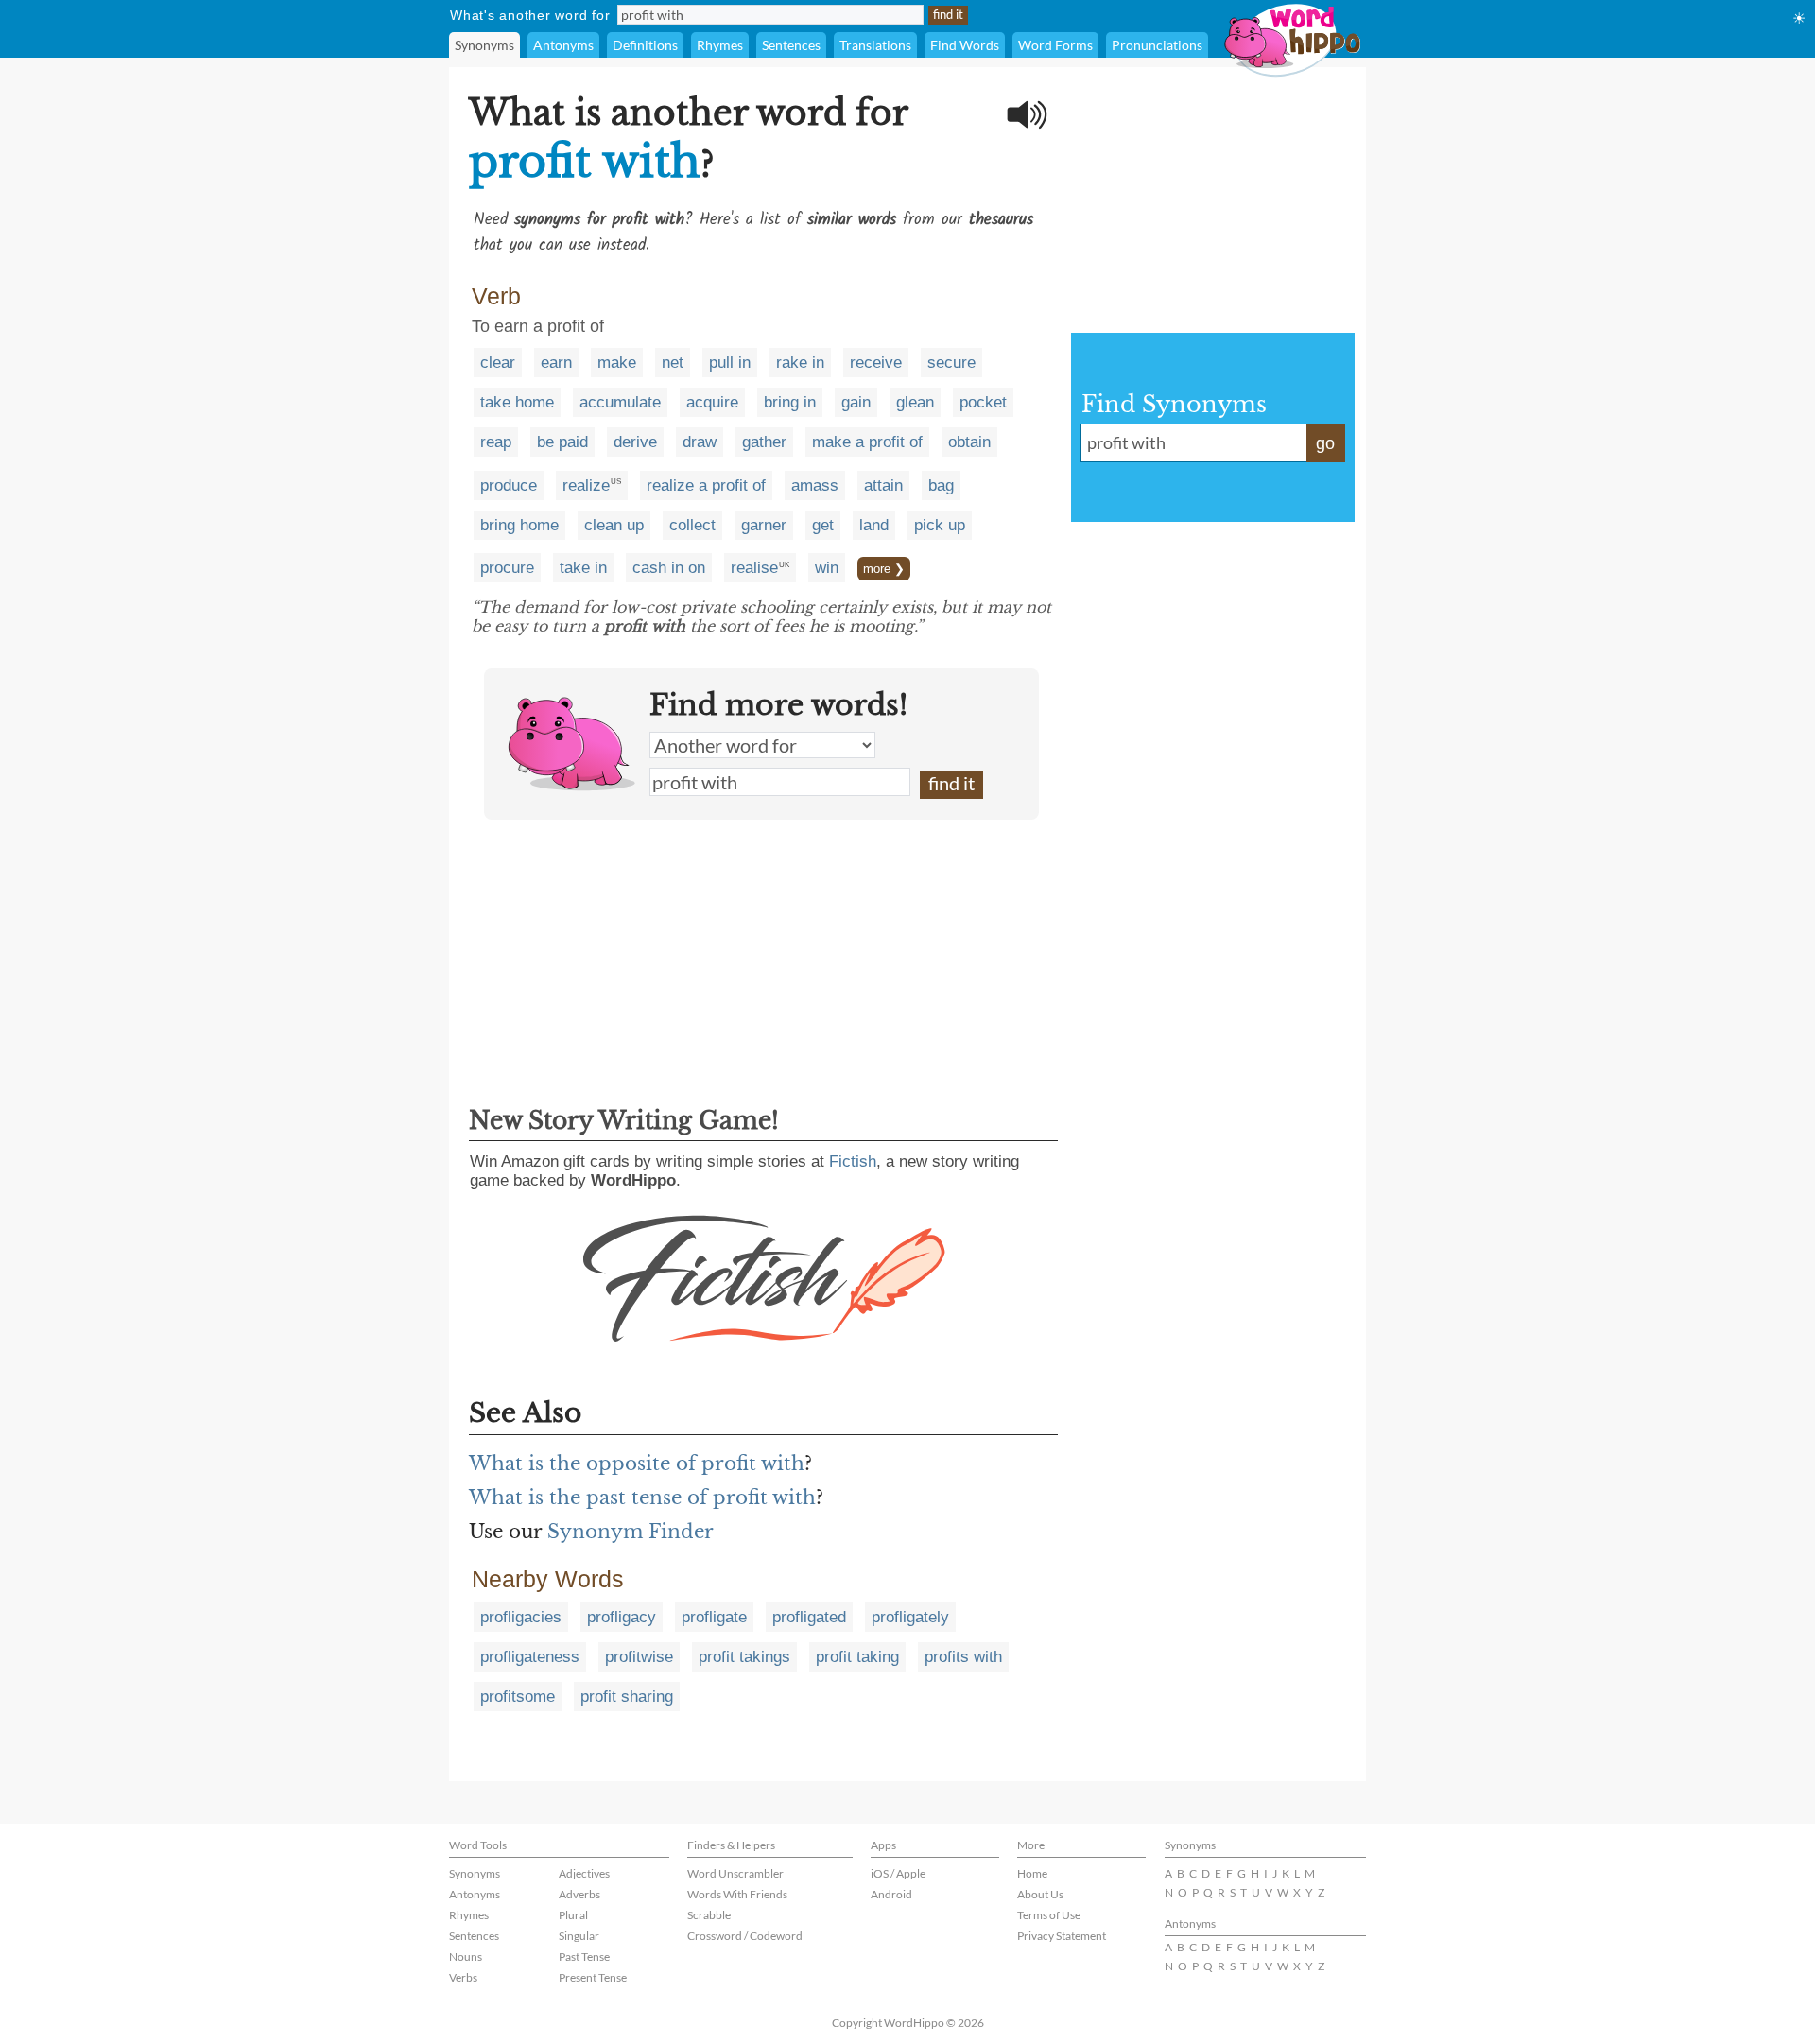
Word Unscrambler (735, 1873)
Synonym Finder (631, 1532)
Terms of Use (1049, 1915)
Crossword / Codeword (745, 1936)
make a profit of (867, 442)
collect (692, 525)
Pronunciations (1157, 45)
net (673, 363)
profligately (910, 1617)
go (1325, 443)
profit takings (744, 1657)
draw (700, 442)
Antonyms (563, 45)
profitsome (518, 1697)
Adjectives (584, 1873)
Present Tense (593, 1977)
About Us (1040, 1894)
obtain (969, 442)
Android (891, 1894)
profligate (714, 1617)
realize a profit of (706, 485)
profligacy (622, 1617)
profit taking (857, 1657)
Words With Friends (737, 1894)
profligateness (530, 1657)
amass (815, 485)
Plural (573, 1915)
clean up (614, 525)
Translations (875, 45)
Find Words (965, 45)
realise (754, 568)
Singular (579, 1936)
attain (883, 485)
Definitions (645, 45)
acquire (712, 402)
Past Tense (584, 1957)
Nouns (466, 1957)
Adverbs (579, 1894)
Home (1032, 1873)
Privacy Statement (1062, 1936)
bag (941, 485)
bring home (519, 525)
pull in (730, 363)
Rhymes (720, 45)
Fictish (853, 1161)
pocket (983, 402)
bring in (790, 402)
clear (498, 363)
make (617, 363)
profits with (963, 1657)
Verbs (463, 1977)
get (823, 525)
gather (764, 442)
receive (876, 363)
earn (556, 363)
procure (507, 568)
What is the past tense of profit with (642, 1498)
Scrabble (709, 1915)
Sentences (791, 45)
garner (764, 525)
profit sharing (627, 1697)
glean (915, 402)
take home (517, 402)
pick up (940, 525)
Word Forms (1055, 45)
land (874, 525)
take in (583, 568)
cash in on (669, 568)
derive (635, 442)
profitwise (639, 1657)
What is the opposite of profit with (637, 1464)
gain (856, 402)
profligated (809, 1617)
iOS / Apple (898, 1873)
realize (586, 485)
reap (496, 442)
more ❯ (884, 569)
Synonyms (484, 45)
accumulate (620, 402)
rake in (800, 363)
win (827, 568)
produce (509, 485)
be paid (562, 442)
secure (951, 363)
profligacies (521, 1617)
